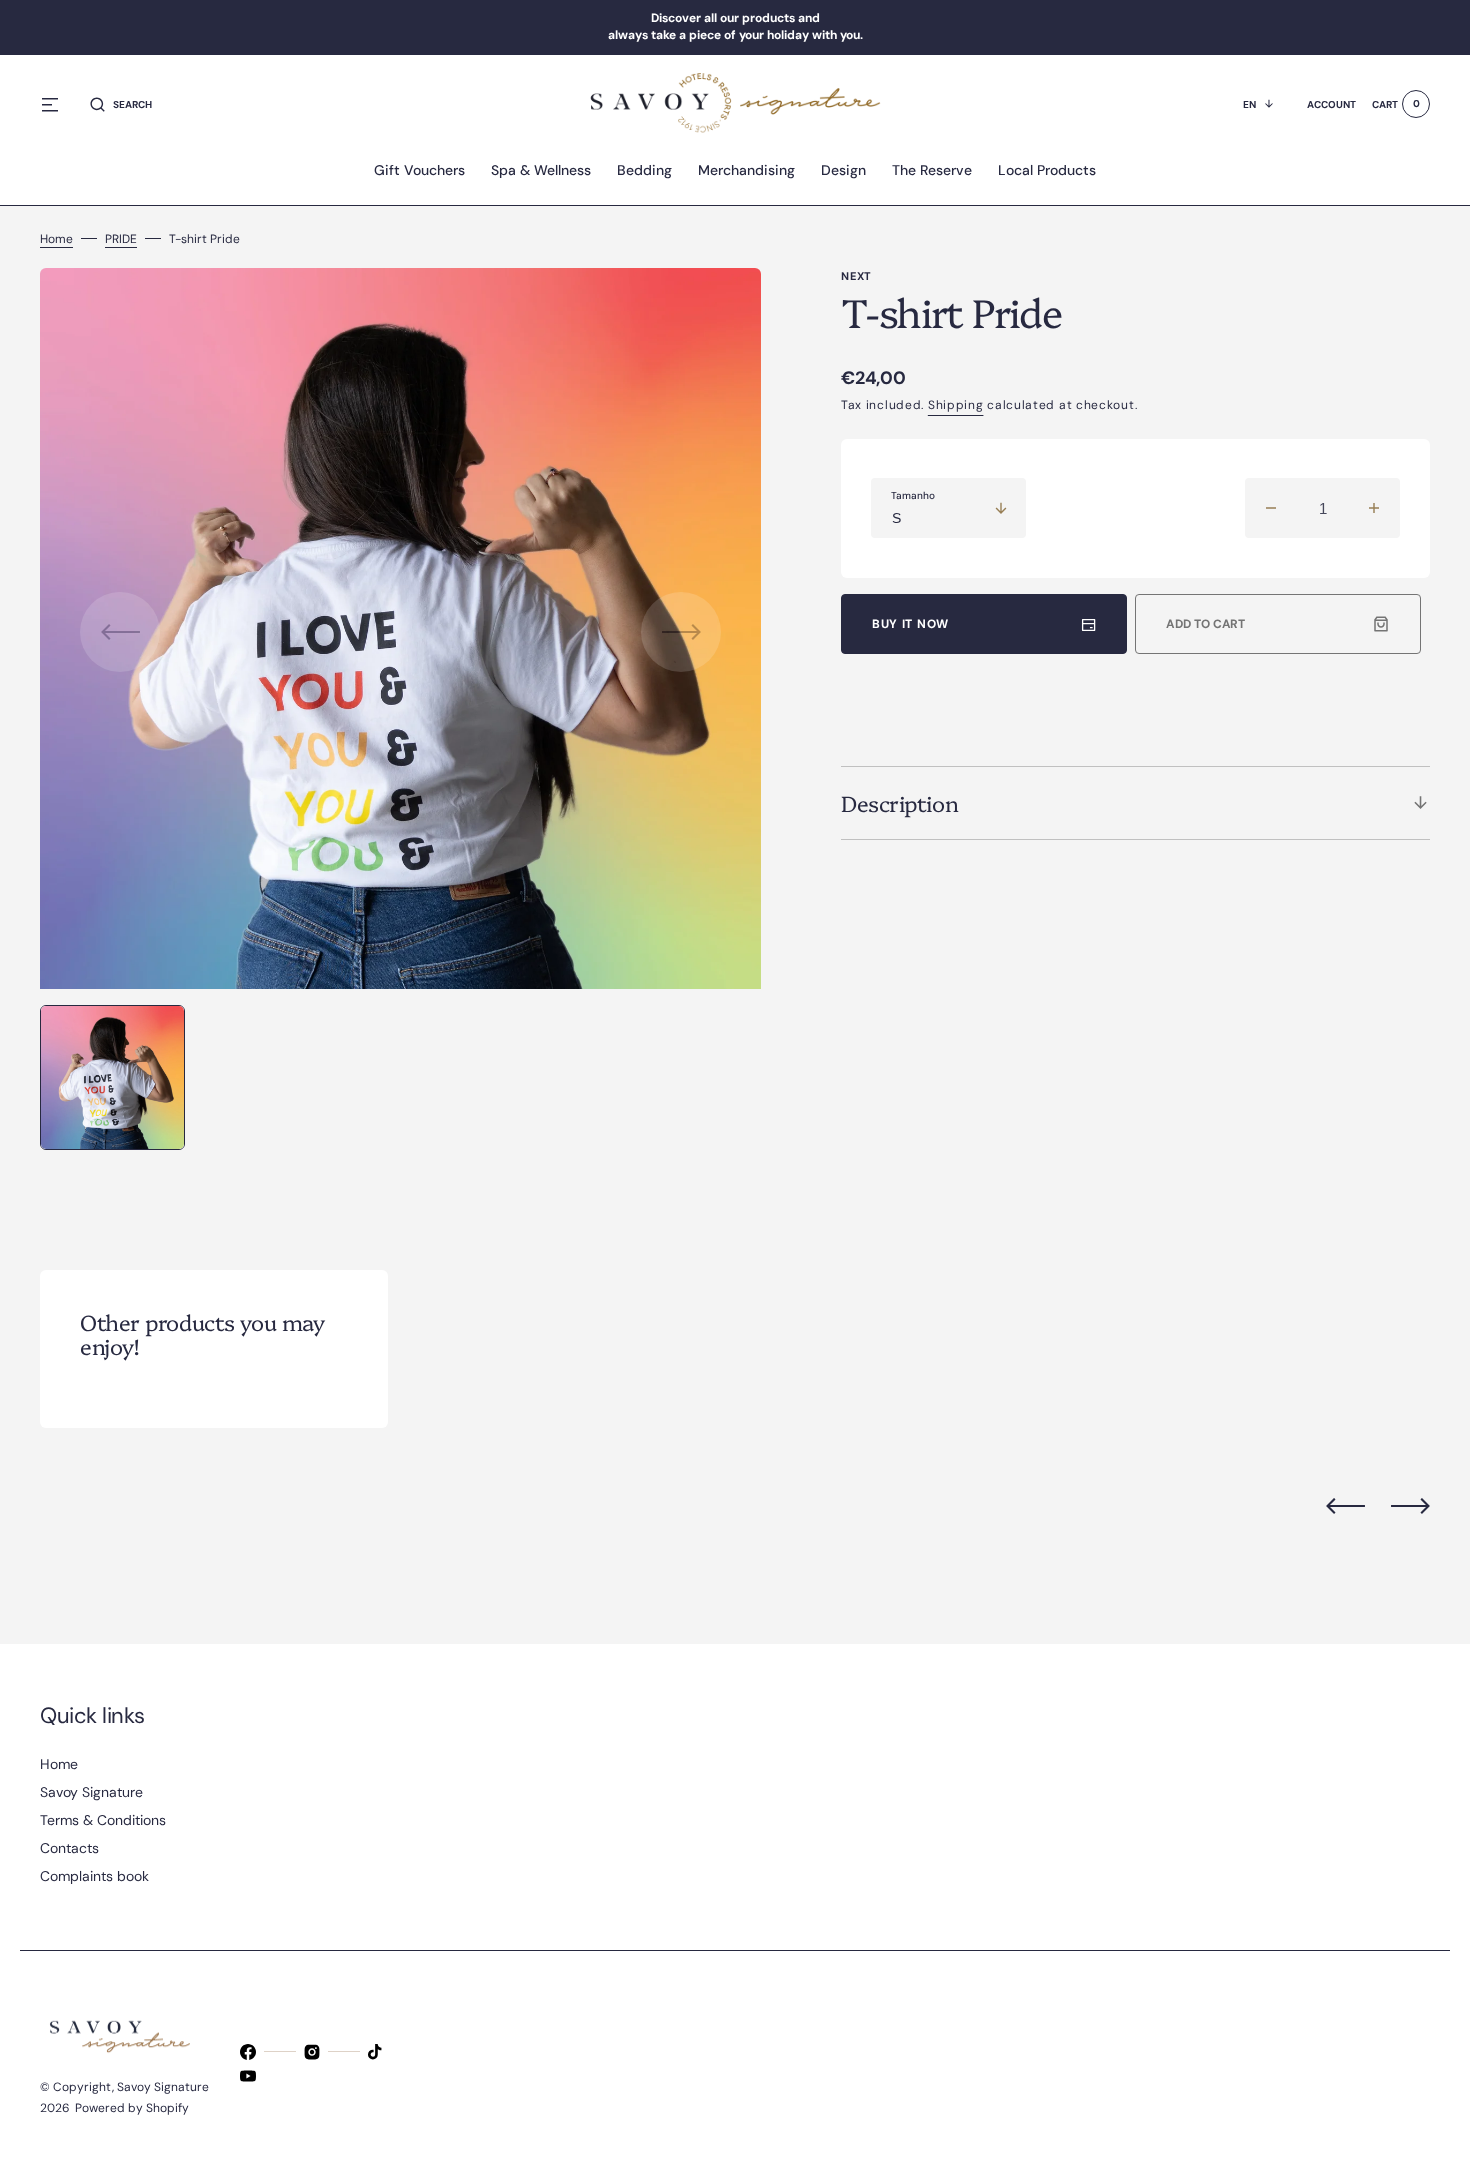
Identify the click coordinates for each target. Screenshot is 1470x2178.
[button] (121, 104)
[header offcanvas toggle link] (58, 104)
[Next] (1410, 1506)
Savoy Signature (163, 2087)
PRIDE (121, 239)
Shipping (956, 405)
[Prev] (1345, 1506)
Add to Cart (1205, 624)
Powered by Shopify (132, 2108)
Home (56, 239)
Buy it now (910, 624)
